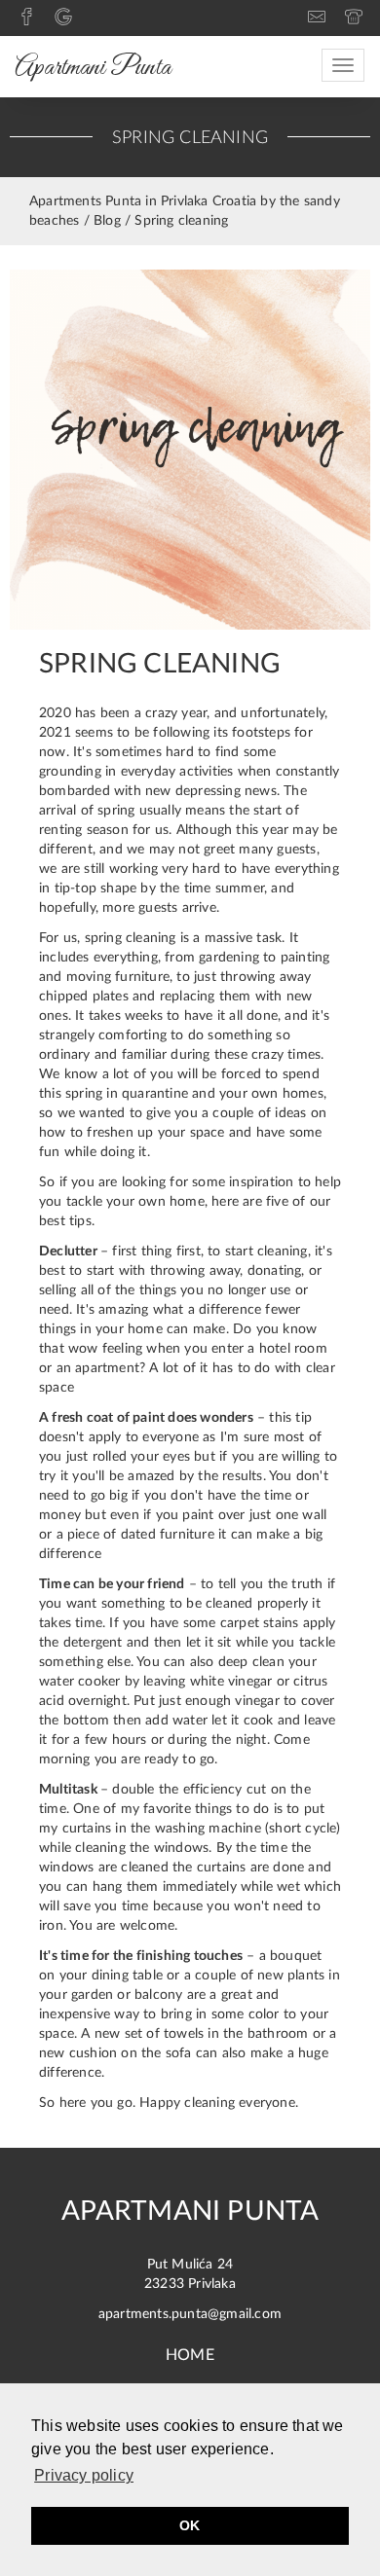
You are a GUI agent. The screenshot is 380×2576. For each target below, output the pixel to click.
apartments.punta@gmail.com (190, 2314)
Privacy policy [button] (84, 2475)
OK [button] (190, 2525)
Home (190, 2355)
